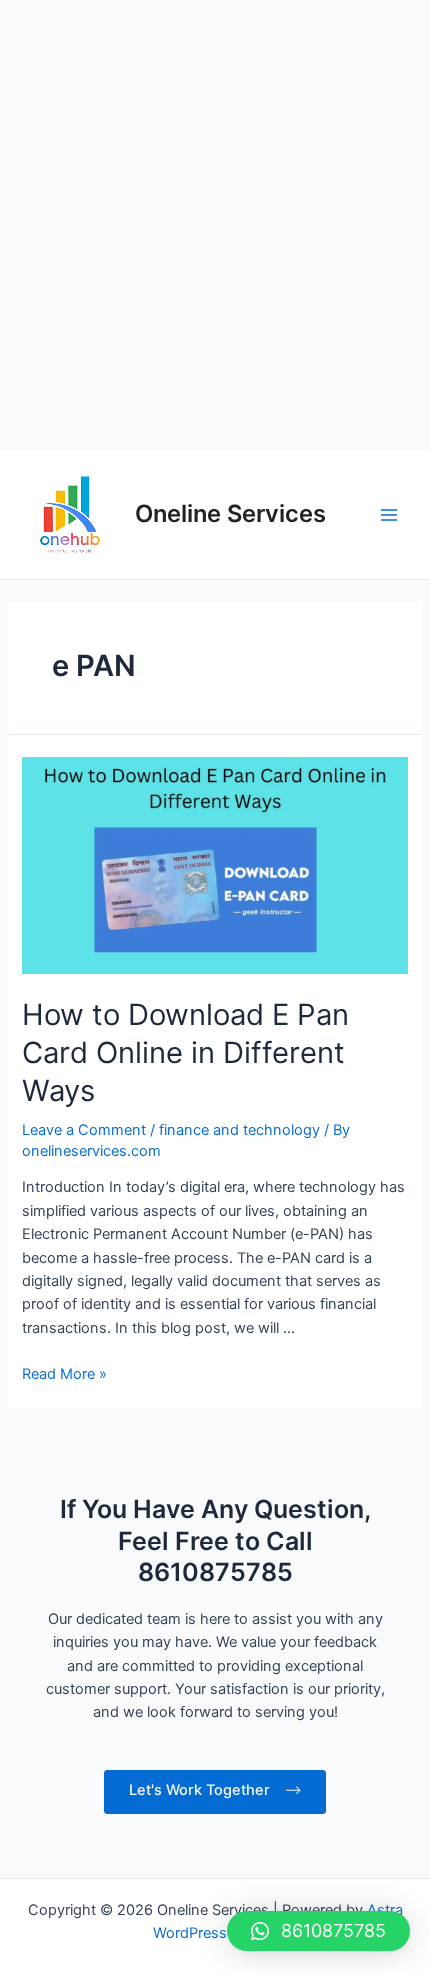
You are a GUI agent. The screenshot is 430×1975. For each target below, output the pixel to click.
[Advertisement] (215, 225)
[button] (318, 1931)
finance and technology (239, 1130)
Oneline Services (230, 513)
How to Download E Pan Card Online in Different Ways (185, 1052)
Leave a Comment (84, 1130)
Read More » (64, 1374)
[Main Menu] (389, 515)
